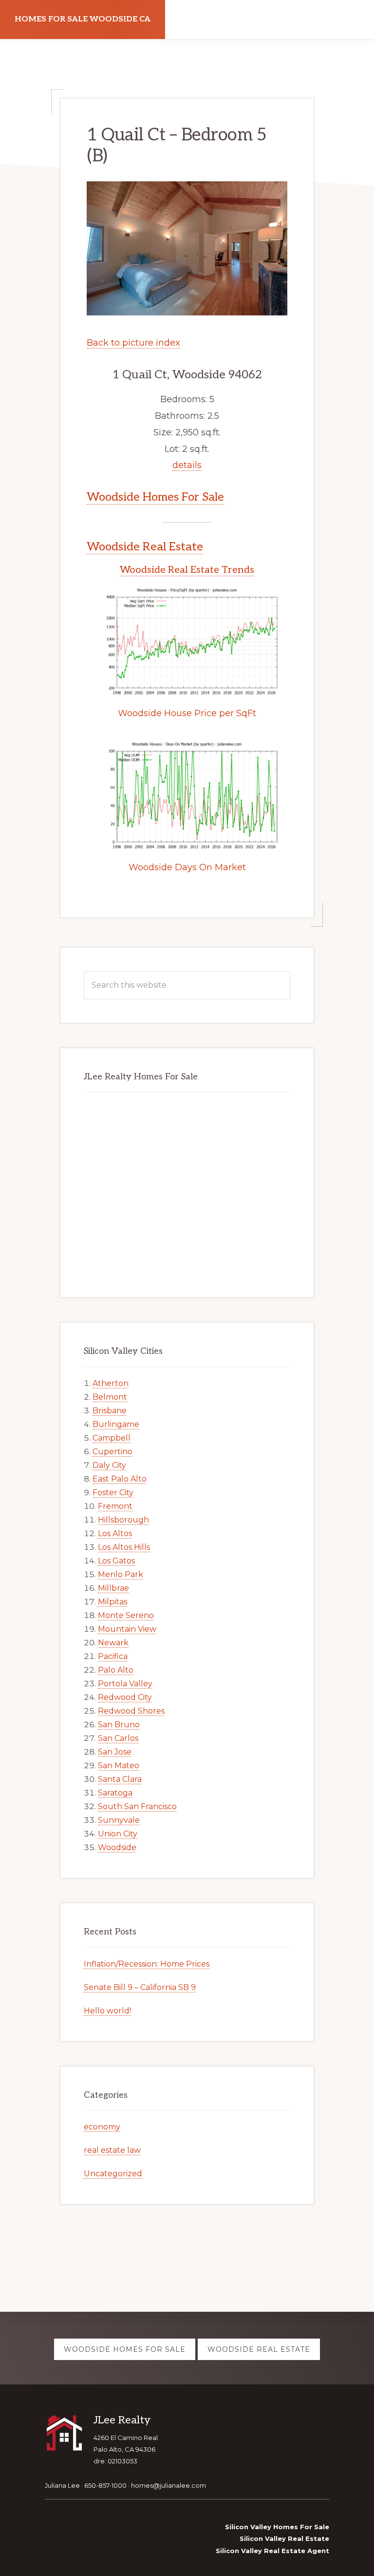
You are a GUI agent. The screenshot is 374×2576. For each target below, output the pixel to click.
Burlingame (116, 1424)
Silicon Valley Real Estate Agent (272, 2551)
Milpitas (112, 1602)
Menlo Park (121, 1574)
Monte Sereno (126, 1615)
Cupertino (112, 1452)
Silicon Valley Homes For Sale (277, 2527)
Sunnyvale (119, 1820)
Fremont (115, 1506)
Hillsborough (123, 1520)
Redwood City (125, 1697)
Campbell (112, 1438)
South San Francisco (137, 1806)
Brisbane (110, 1411)
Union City (118, 1834)
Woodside (117, 1847)
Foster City (113, 1493)
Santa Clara (120, 1779)
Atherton (111, 1383)
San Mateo (119, 1766)
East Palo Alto (120, 1479)
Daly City (109, 1465)
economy (102, 2127)
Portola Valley (125, 1684)
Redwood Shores (131, 1711)
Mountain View (127, 1629)
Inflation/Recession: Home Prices (147, 1964)
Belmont (110, 1397)
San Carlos (118, 1738)
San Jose (115, 1752)
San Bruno (119, 1725)
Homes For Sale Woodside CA (83, 19)
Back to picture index (133, 343)
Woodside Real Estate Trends (187, 570)
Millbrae (113, 1588)
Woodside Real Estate (145, 547)
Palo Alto (116, 1670)
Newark (113, 1643)
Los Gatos (116, 1561)
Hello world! (107, 2011)
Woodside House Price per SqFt (187, 713)
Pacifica (113, 1656)
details (187, 465)
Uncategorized (113, 2174)
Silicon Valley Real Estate (284, 2538)
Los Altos (115, 1533)
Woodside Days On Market (187, 867)
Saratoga (115, 1793)
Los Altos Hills (124, 1547)
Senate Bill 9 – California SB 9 (140, 1987)
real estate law (112, 2150)
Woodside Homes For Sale (155, 497)
